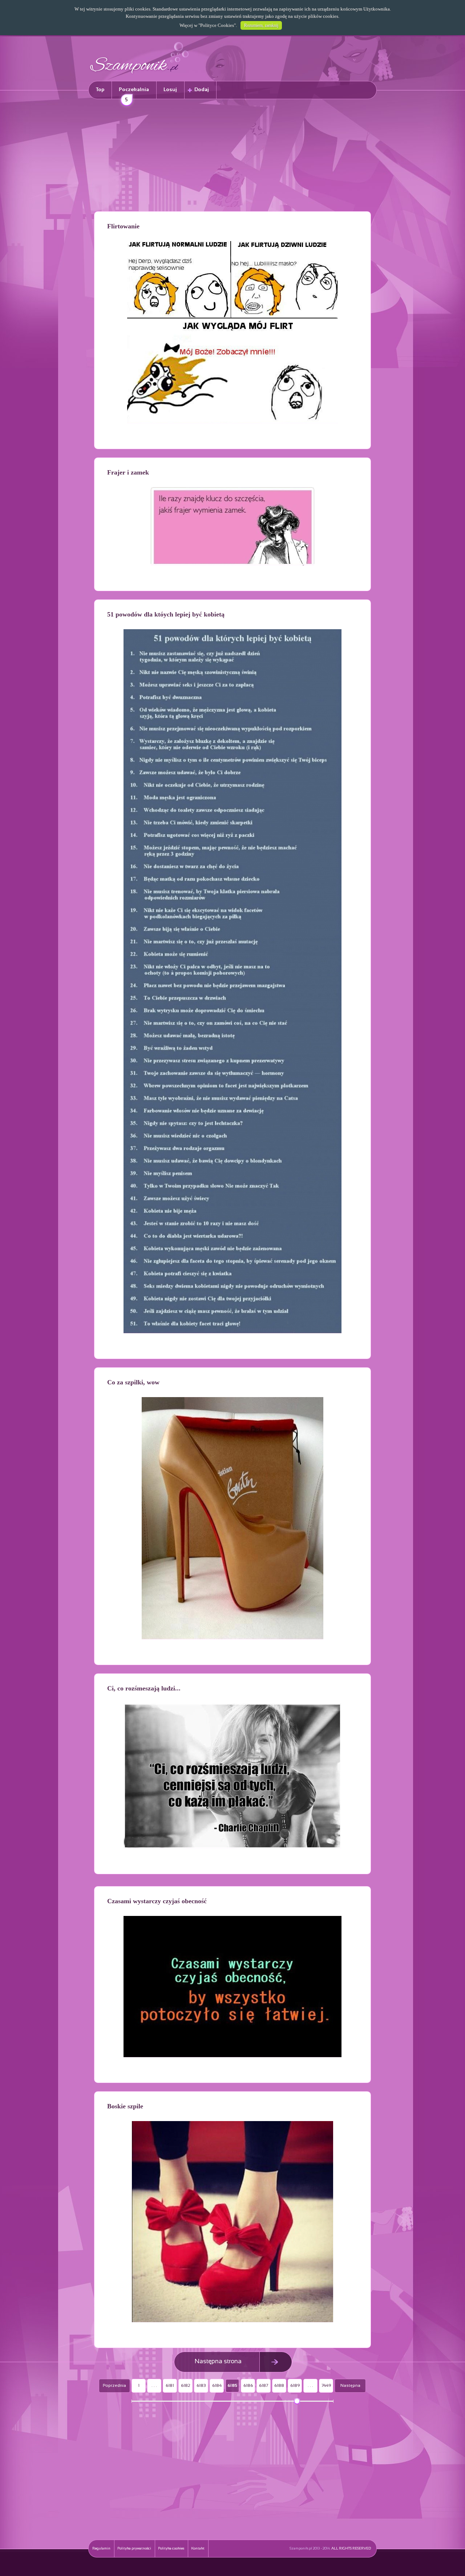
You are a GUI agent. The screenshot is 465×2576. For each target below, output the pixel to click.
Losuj (170, 90)
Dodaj (202, 90)
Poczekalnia (134, 93)
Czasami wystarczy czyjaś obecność (157, 1901)
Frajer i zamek (128, 472)
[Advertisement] (232, 156)
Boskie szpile (125, 2106)
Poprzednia (114, 2386)
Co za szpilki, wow (133, 1382)
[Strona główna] (139, 75)
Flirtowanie (123, 226)
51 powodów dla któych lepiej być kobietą (166, 614)
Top (100, 90)
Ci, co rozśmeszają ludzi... (144, 1688)
